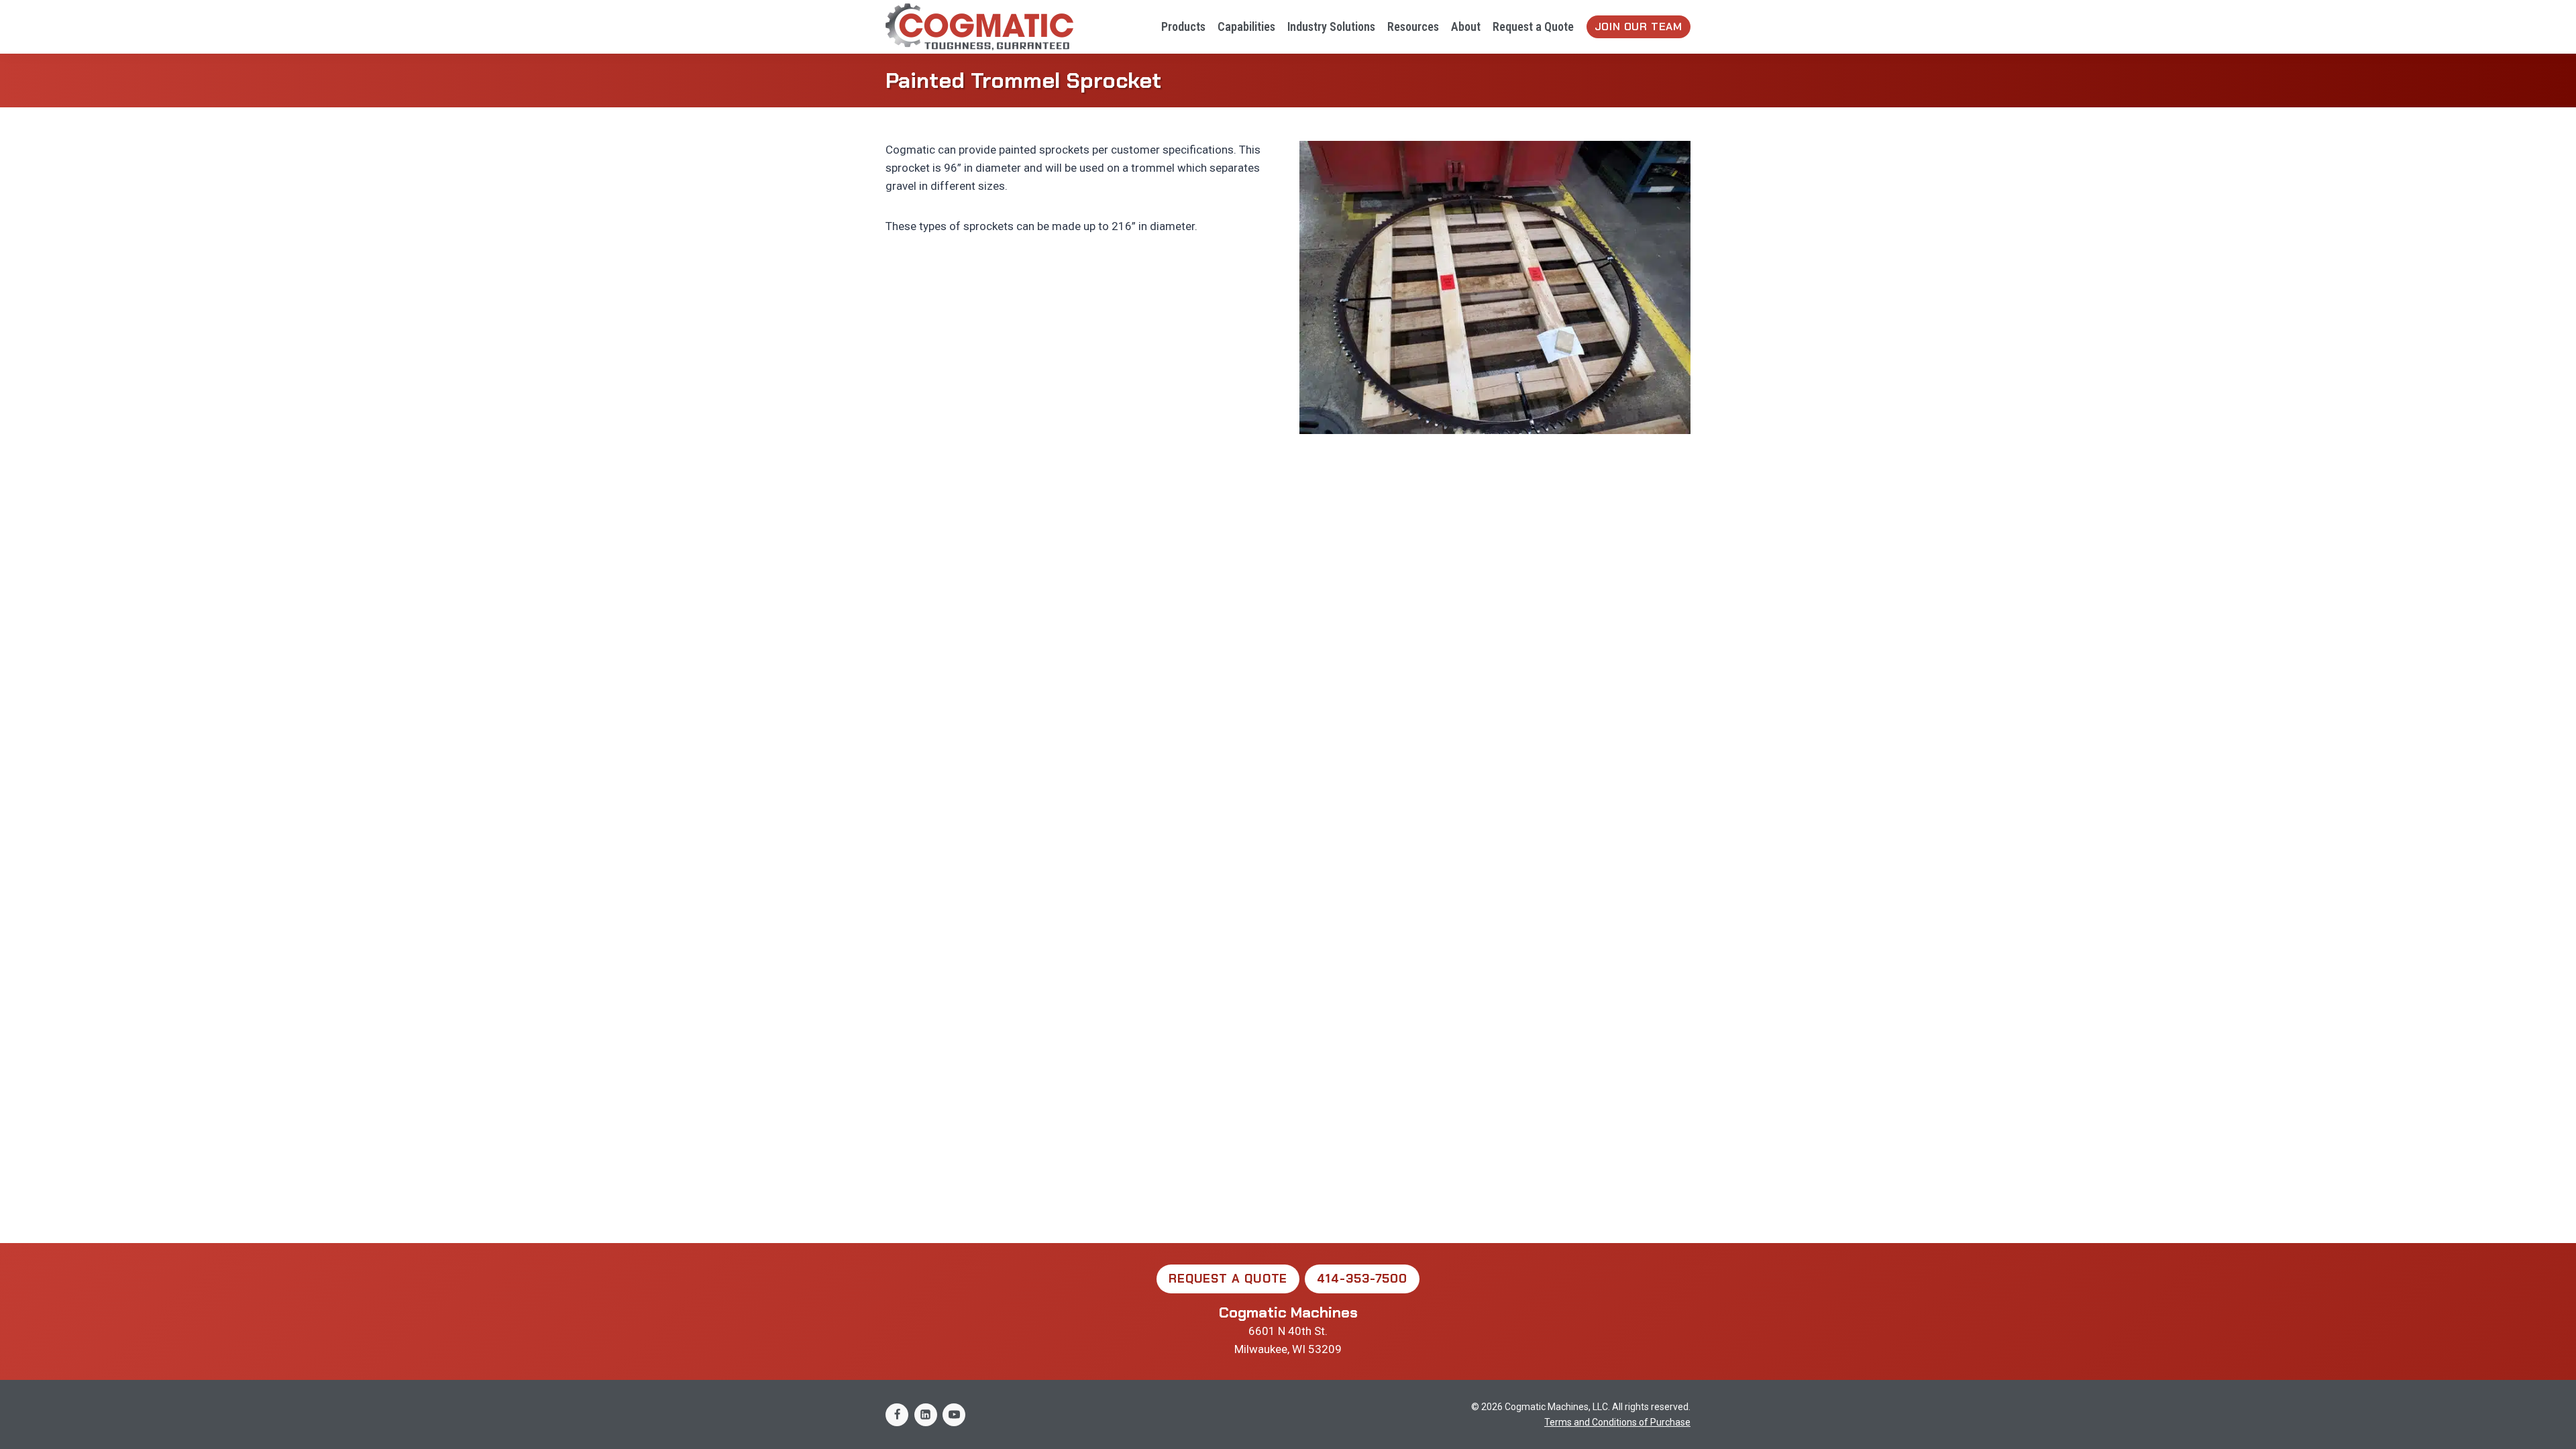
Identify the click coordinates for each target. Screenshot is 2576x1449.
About (1466, 26)
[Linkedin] (926, 1415)
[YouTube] (954, 1415)
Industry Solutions (1331, 26)
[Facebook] (897, 1415)
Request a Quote (1533, 26)
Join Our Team (1639, 26)
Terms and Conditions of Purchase (1617, 1422)
